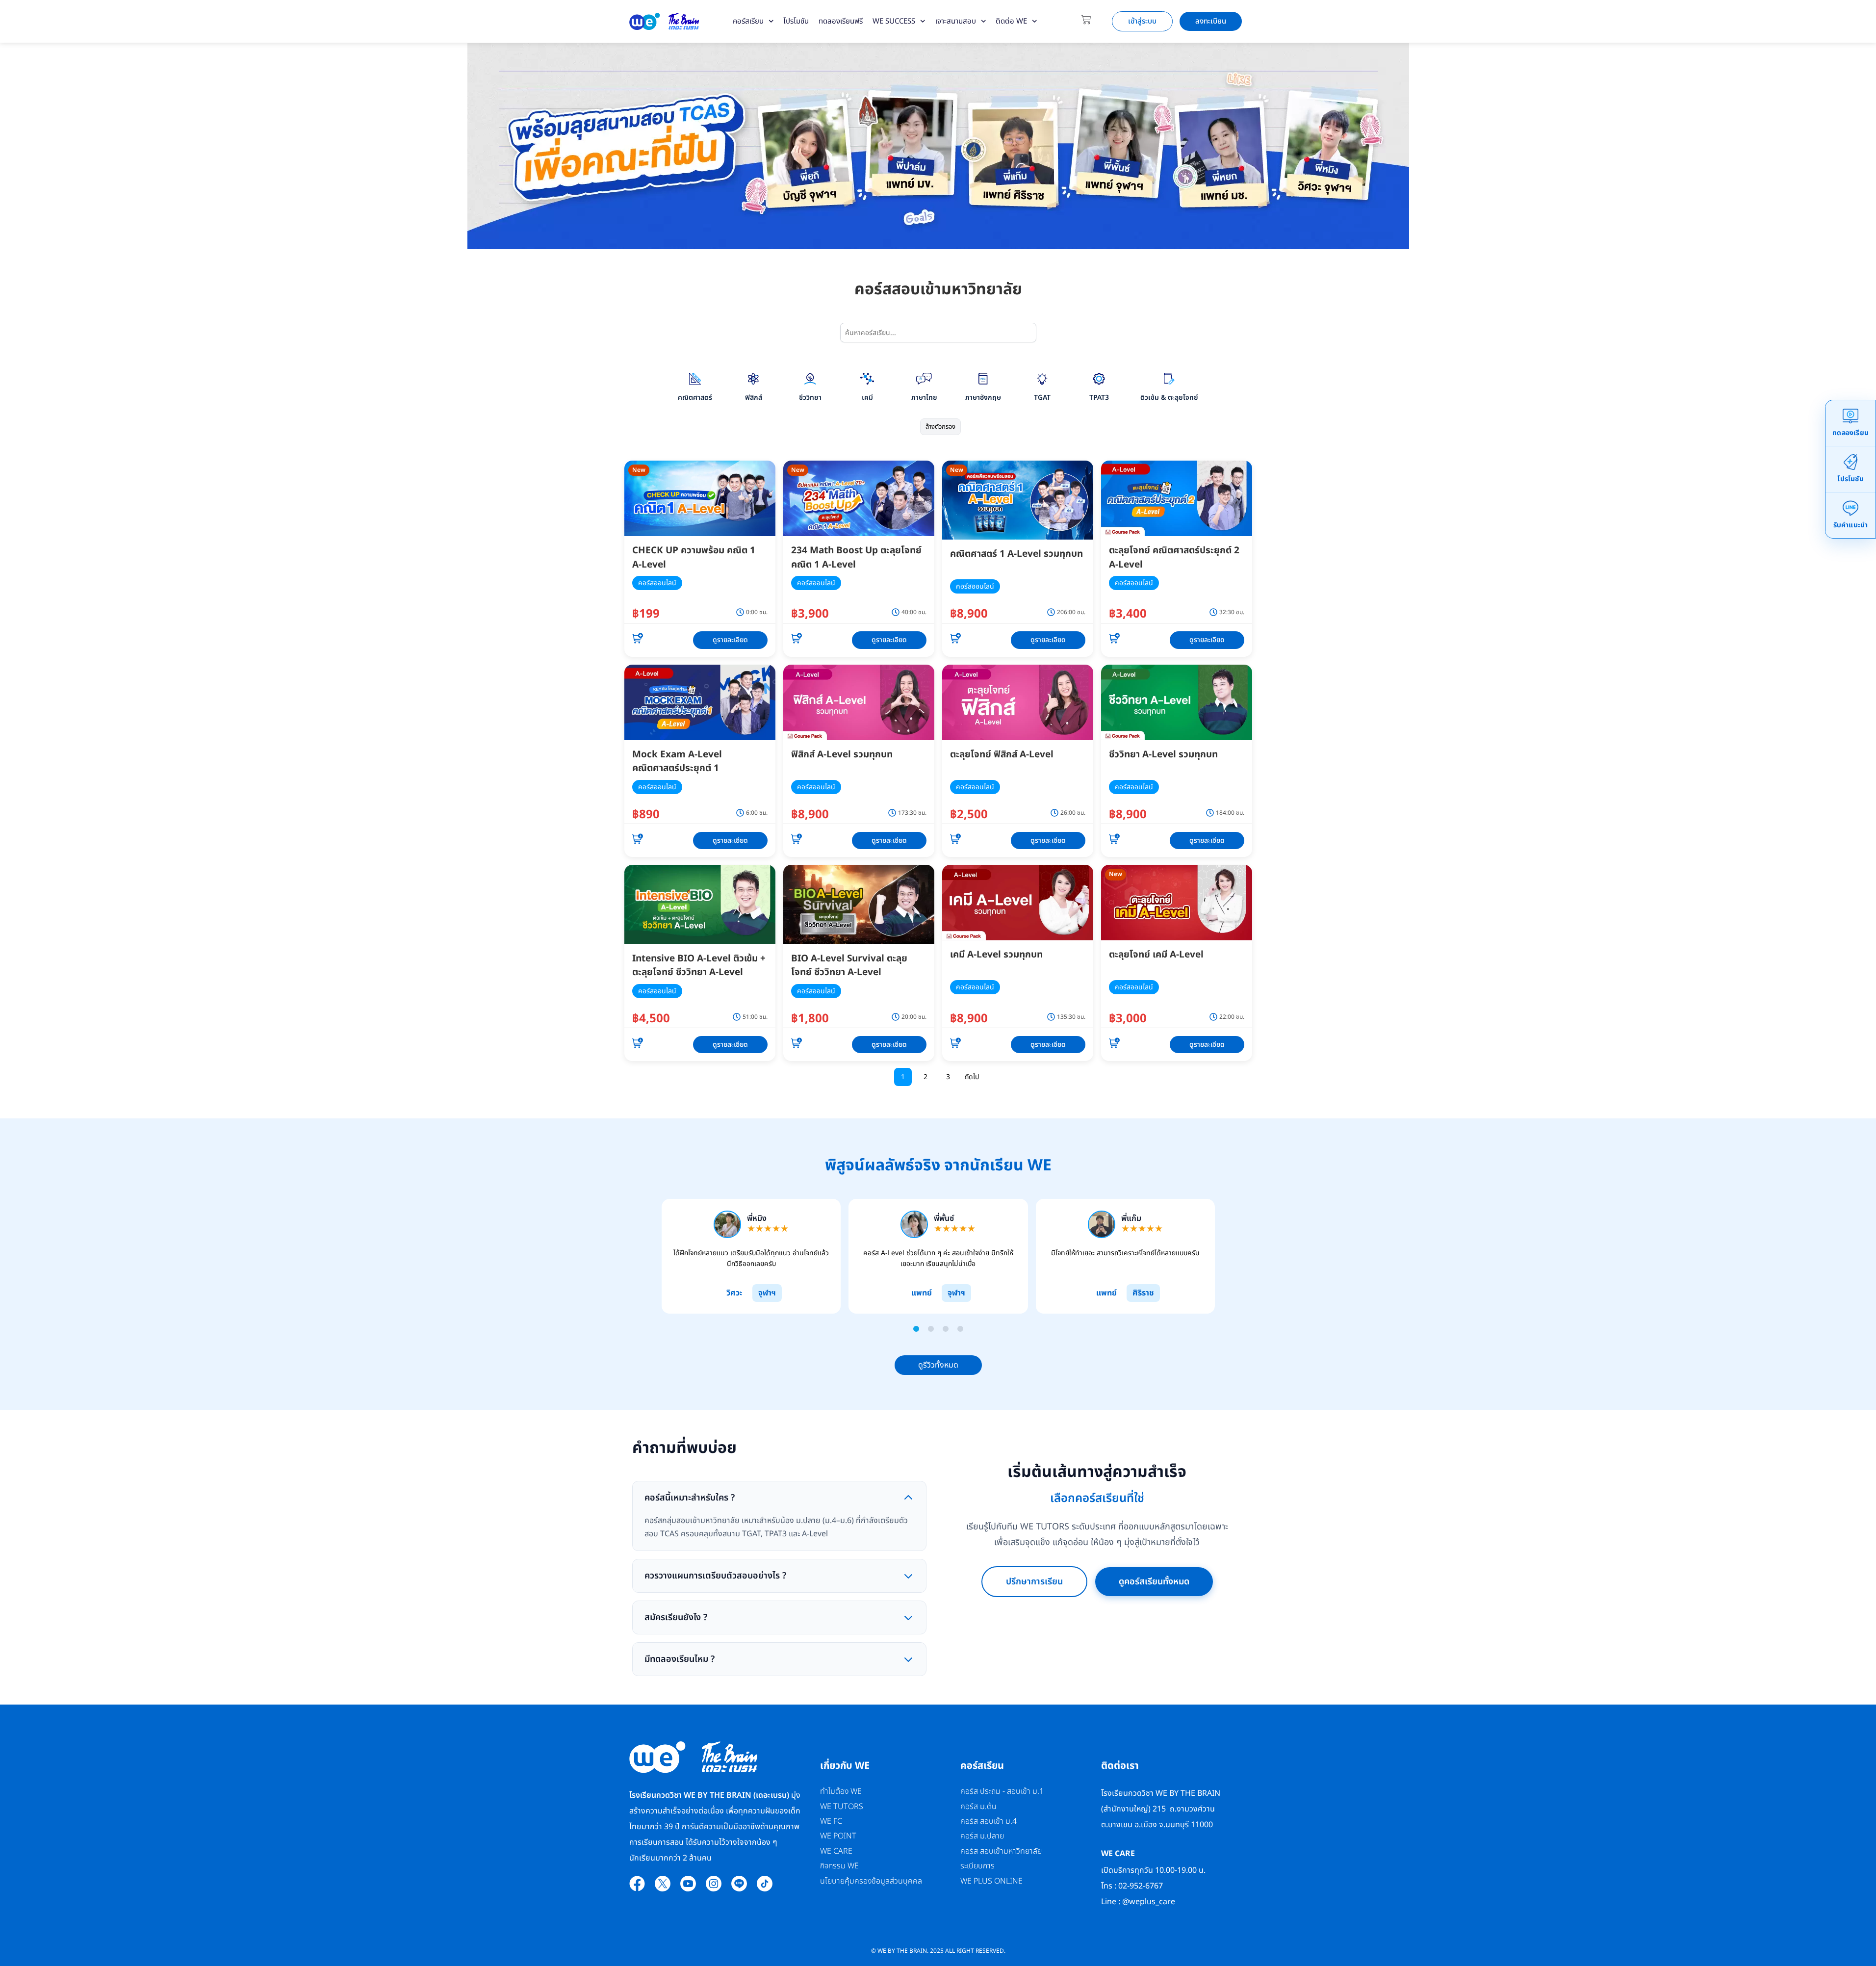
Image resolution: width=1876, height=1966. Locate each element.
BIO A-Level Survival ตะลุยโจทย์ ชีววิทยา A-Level (849, 966)
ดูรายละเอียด (730, 640)
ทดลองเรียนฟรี (841, 21)
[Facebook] (637, 1884)
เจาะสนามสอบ (956, 21)
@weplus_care (1149, 1902)
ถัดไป (972, 1077)
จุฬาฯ (767, 1293)
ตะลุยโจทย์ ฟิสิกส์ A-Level (1002, 755)
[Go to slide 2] (931, 1329)
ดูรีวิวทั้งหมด (938, 1365)
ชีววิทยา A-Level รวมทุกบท (1163, 755)
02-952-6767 (1142, 1886)
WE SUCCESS (894, 21)
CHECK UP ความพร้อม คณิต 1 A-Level (694, 558)
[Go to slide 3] (946, 1329)
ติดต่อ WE (1011, 21)
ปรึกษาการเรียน (1034, 1581)
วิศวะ (734, 1293)
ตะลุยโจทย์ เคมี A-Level (1156, 955)
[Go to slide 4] (960, 1329)
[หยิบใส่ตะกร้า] (638, 640)
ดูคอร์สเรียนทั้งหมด (1154, 1581)
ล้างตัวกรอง (940, 427)
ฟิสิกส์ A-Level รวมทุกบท (842, 755)
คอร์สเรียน (748, 21)
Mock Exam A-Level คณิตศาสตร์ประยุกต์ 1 (677, 762)
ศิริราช (1143, 1293)
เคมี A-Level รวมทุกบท (996, 955)
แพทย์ (921, 1293)
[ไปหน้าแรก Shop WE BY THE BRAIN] (664, 21)
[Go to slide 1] (916, 1329)
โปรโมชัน (796, 21)
